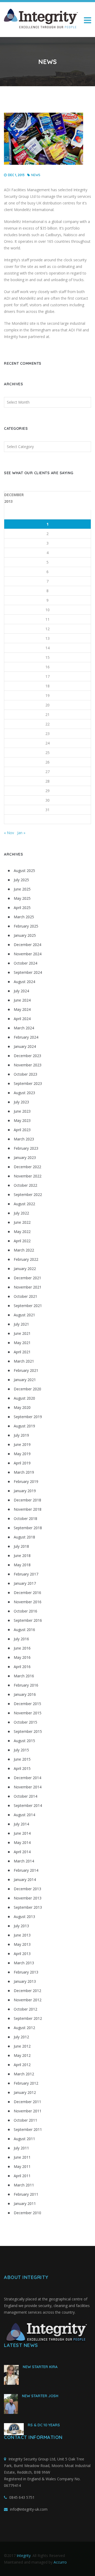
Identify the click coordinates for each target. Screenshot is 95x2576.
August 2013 (24, 1917)
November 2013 (28, 1898)
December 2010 (27, 2213)
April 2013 (22, 1954)
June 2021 (22, 1333)
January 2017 (25, 1583)
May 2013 (22, 1944)
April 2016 (22, 1667)
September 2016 (28, 1620)
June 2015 (22, 1759)
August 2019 (24, 1426)
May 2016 (22, 1657)
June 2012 (22, 2046)
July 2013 (21, 1926)
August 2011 (24, 2139)
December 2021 (27, 1278)
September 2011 (28, 2129)
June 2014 (22, 1833)
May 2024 (22, 1009)
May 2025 (22, 898)
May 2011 (22, 2166)
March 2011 (24, 2185)
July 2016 (21, 1639)
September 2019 (28, 1417)
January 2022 (25, 1269)
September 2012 (28, 2018)
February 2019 (26, 1481)
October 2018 (25, 1518)
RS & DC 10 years (44, 2425)
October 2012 (25, 2009)
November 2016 (28, 1602)
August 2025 (24, 871)
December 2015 (27, 1704)
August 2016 (24, 1630)
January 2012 (25, 2092)
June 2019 (22, 1444)
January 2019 (25, 1491)
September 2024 (28, 972)
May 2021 (22, 1343)
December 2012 (27, 1991)
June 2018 (22, 1556)
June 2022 (22, 1222)
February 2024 (26, 1037)
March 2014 (24, 1861)
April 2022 (22, 1241)
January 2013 (25, 1981)
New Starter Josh (40, 2396)
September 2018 (28, 1528)
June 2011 (22, 2157)
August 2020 (24, 1398)
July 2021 (21, 1324)
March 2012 (24, 2074)
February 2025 (26, 926)
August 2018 (24, 1537)
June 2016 (22, 1648)
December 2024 (27, 945)
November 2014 (28, 1787)
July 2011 (21, 2148)
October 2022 (25, 1185)
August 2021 (24, 1315)
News (36, 175)
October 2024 (25, 963)
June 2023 (22, 1111)
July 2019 (21, 1435)
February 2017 (26, 1574)
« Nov (9, 833)
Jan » (21, 833)
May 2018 (22, 1565)
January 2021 (25, 1380)
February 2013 (26, 1972)
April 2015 (22, 1768)
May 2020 (22, 1407)
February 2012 (26, 2083)
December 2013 (27, 1889)
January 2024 (25, 1046)
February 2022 (26, 1259)
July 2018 (21, 1546)
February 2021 (26, 1370)
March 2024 (24, 1028)
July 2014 (21, 1824)
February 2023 (26, 1148)
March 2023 (24, 1139)
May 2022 (22, 1232)
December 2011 (27, 2102)
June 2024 (22, 1000)
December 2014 (27, 1778)
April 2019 (22, 1463)
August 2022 (24, 1204)
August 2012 (24, 2028)
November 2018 (28, 1509)
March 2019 (24, 1472)
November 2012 (28, 2000)
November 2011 (28, 2111)
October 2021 (25, 1296)
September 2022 (28, 1195)
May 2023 (22, 1120)
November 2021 (28, 1287)
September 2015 (28, 1731)
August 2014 (24, 1815)
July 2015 (21, 1750)
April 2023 (22, 1130)
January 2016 (25, 1694)
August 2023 (24, 1093)
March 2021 (24, 1361)
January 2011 (25, 2203)
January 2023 (25, 1157)
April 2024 (22, 1019)
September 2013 (28, 1907)
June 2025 (22, 889)
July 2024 (21, 991)
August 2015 (24, 1741)
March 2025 (24, 917)
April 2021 (22, 1352)
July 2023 (21, 1102)
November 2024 (28, 954)
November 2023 (28, 1065)
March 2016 (24, 1676)
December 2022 (27, 1167)
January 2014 (25, 1880)
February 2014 (26, 1870)
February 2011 (26, 2194)
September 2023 (28, 1083)
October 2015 (25, 1722)
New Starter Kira (40, 2367)
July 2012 (21, 2037)
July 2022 (21, 1213)
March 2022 (24, 1250)
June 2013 (22, 1935)
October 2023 (25, 1074)
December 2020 (27, 1389)
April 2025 (22, 908)
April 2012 (22, 2065)
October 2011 (25, 2120)
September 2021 (28, 1306)
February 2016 (26, 1685)
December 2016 (27, 1593)
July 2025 (21, 880)
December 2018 (27, 1500)
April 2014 (22, 1852)
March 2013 (24, 1963)
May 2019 (22, 1454)
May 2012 (22, 2055)
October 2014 (25, 1796)
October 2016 (25, 1611)
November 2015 (28, 1713)
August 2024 (24, 982)
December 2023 (27, 1056)
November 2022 (28, 1176)
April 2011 (22, 2176)
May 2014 (22, 1842)
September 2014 (28, 1805)
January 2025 (25, 935)
